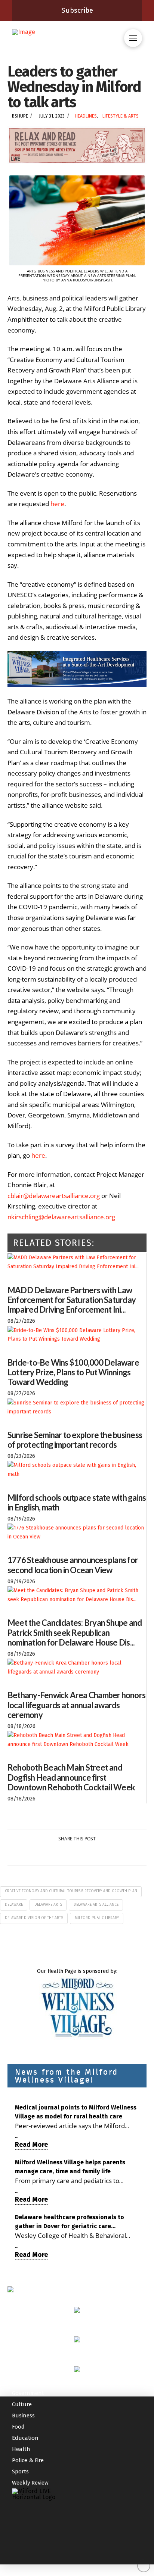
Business (23, 2416)
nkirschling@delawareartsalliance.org (61, 1217)
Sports (20, 2471)
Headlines (86, 116)
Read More (31, 2145)
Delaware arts (48, 1905)
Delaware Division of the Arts (34, 1918)
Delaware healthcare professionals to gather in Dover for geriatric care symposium (70, 2222)
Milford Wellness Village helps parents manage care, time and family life (70, 2167)
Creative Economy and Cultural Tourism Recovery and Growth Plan (71, 1891)
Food (18, 2427)
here (57, 504)
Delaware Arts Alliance (96, 1905)
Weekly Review (30, 2483)
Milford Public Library (97, 1918)
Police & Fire (28, 2460)
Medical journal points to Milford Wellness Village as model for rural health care (76, 2112)
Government (28, 2393)
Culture (22, 2404)
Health (21, 2449)
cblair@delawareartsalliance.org (54, 1196)
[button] (133, 38)
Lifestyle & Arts (121, 116)
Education (25, 2438)
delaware (14, 1905)
